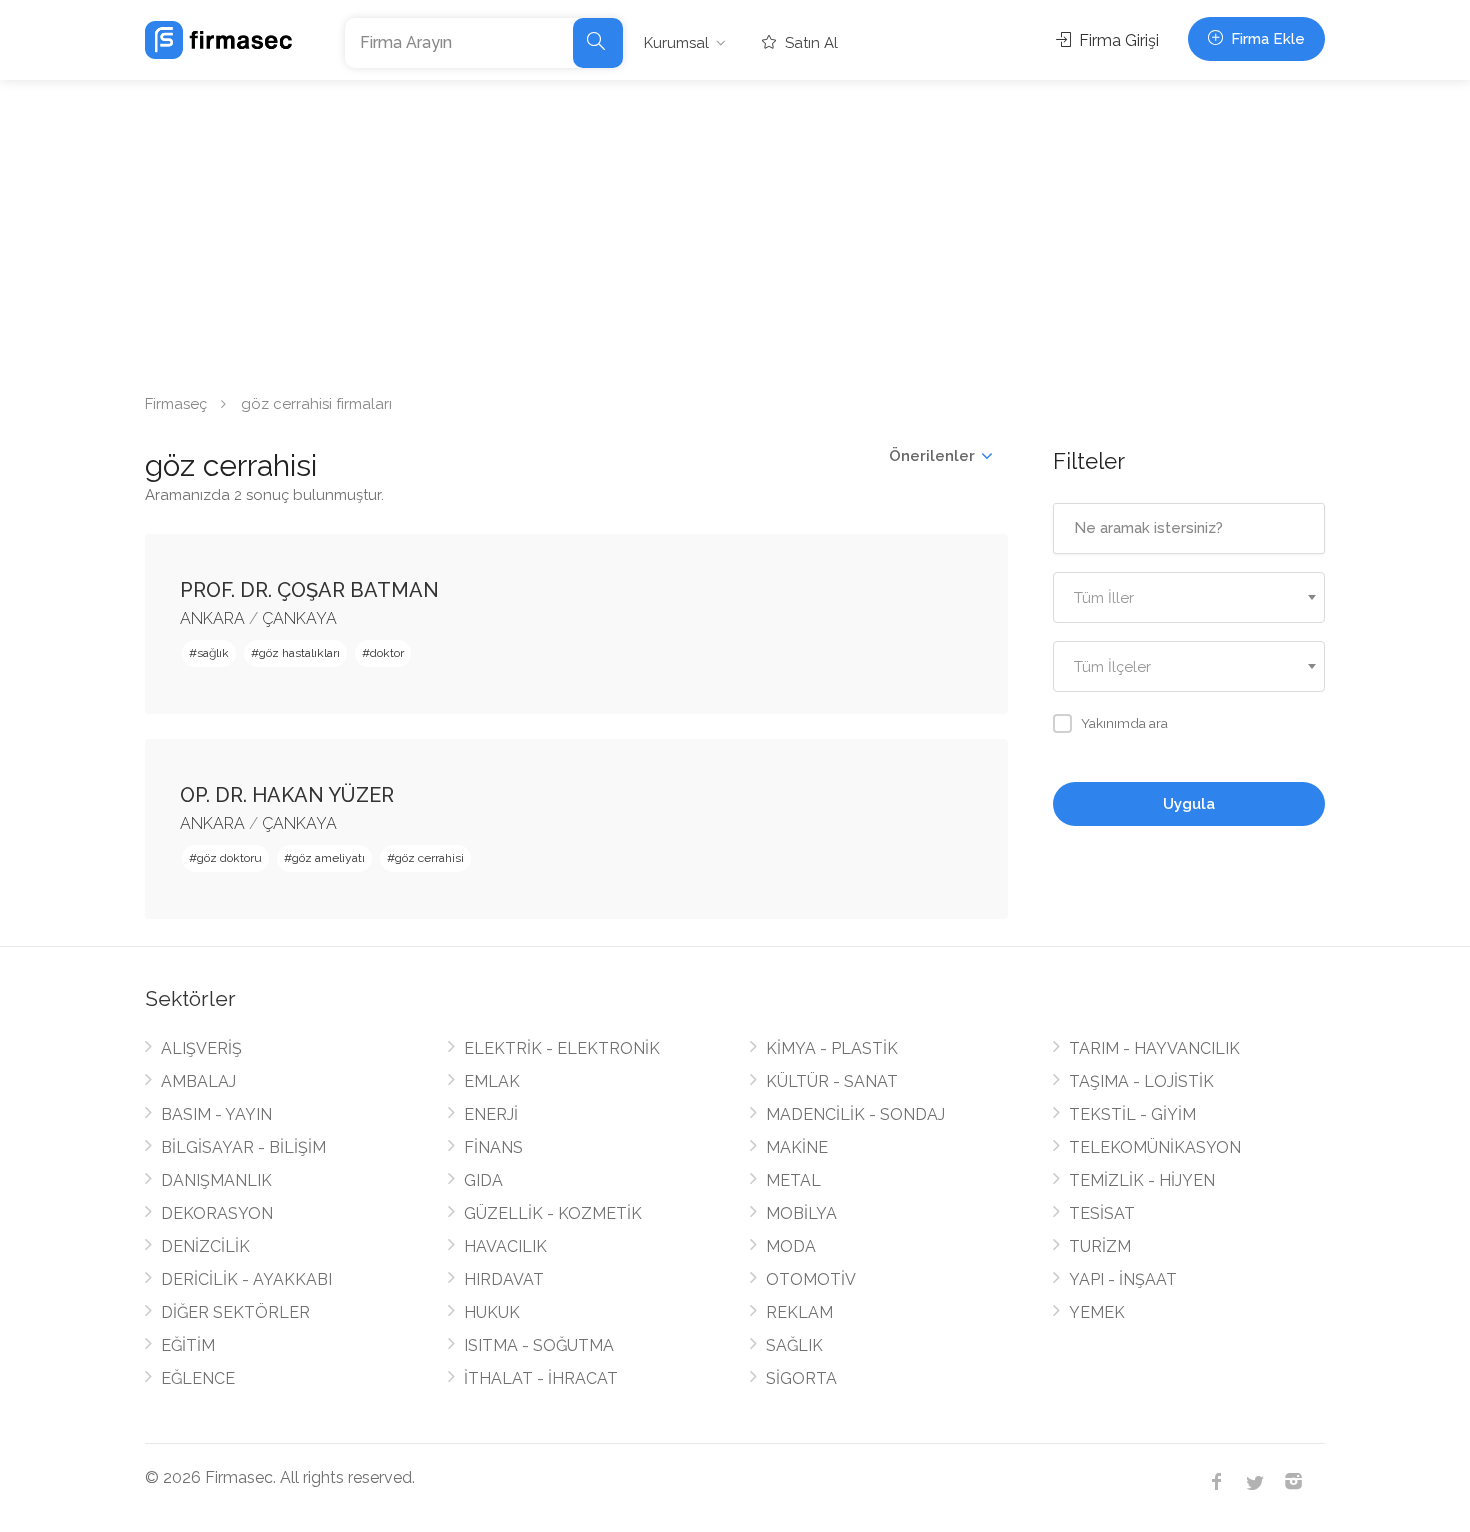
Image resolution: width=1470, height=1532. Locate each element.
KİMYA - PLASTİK (832, 1048)
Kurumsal (676, 43)
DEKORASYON (217, 1213)
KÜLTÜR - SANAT (832, 1081)
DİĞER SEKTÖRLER (235, 1312)
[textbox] (1189, 598)
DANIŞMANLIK (216, 1180)
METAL (793, 1180)
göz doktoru (229, 858)
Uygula (1189, 804)
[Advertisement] (735, 230)
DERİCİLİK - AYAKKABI (246, 1279)
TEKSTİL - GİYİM (1132, 1114)
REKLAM (799, 1312)
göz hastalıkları (299, 653)
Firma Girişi (1117, 40)
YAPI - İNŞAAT (1123, 1279)
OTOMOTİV (811, 1279)
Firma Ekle (1266, 39)
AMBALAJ (198, 1081)
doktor (387, 653)
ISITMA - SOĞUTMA (539, 1345)
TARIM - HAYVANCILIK (1154, 1048)
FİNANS (493, 1147)
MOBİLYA (801, 1213)
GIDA (483, 1180)
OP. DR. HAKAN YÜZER (287, 795)
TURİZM (1100, 1246)
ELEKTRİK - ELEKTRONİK (562, 1048)
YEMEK (1097, 1312)
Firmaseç (176, 404)
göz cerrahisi (429, 858)
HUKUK (492, 1312)
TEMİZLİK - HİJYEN (1142, 1180)
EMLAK (492, 1081)
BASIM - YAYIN (216, 1114)
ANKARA (212, 618)
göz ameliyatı (328, 858)
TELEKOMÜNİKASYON (1155, 1147)
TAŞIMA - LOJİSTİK (1141, 1081)
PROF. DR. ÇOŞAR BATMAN (309, 590)
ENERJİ (491, 1114)
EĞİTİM (188, 1345)
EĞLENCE (198, 1378)
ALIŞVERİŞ (201, 1048)
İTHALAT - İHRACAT (541, 1378)
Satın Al (809, 43)
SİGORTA (801, 1378)
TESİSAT (1102, 1213)
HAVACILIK (505, 1246)
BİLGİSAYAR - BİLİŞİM (243, 1147)
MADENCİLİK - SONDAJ (855, 1114)
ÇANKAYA (299, 618)
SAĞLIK (794, 1345)
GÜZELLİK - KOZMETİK (553, 1213)
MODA (791, 1246)
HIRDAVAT (504, 1279)
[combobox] (1189, 597)
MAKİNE (797, 1147)
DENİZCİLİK (205, 1246)
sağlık (213, 653)
